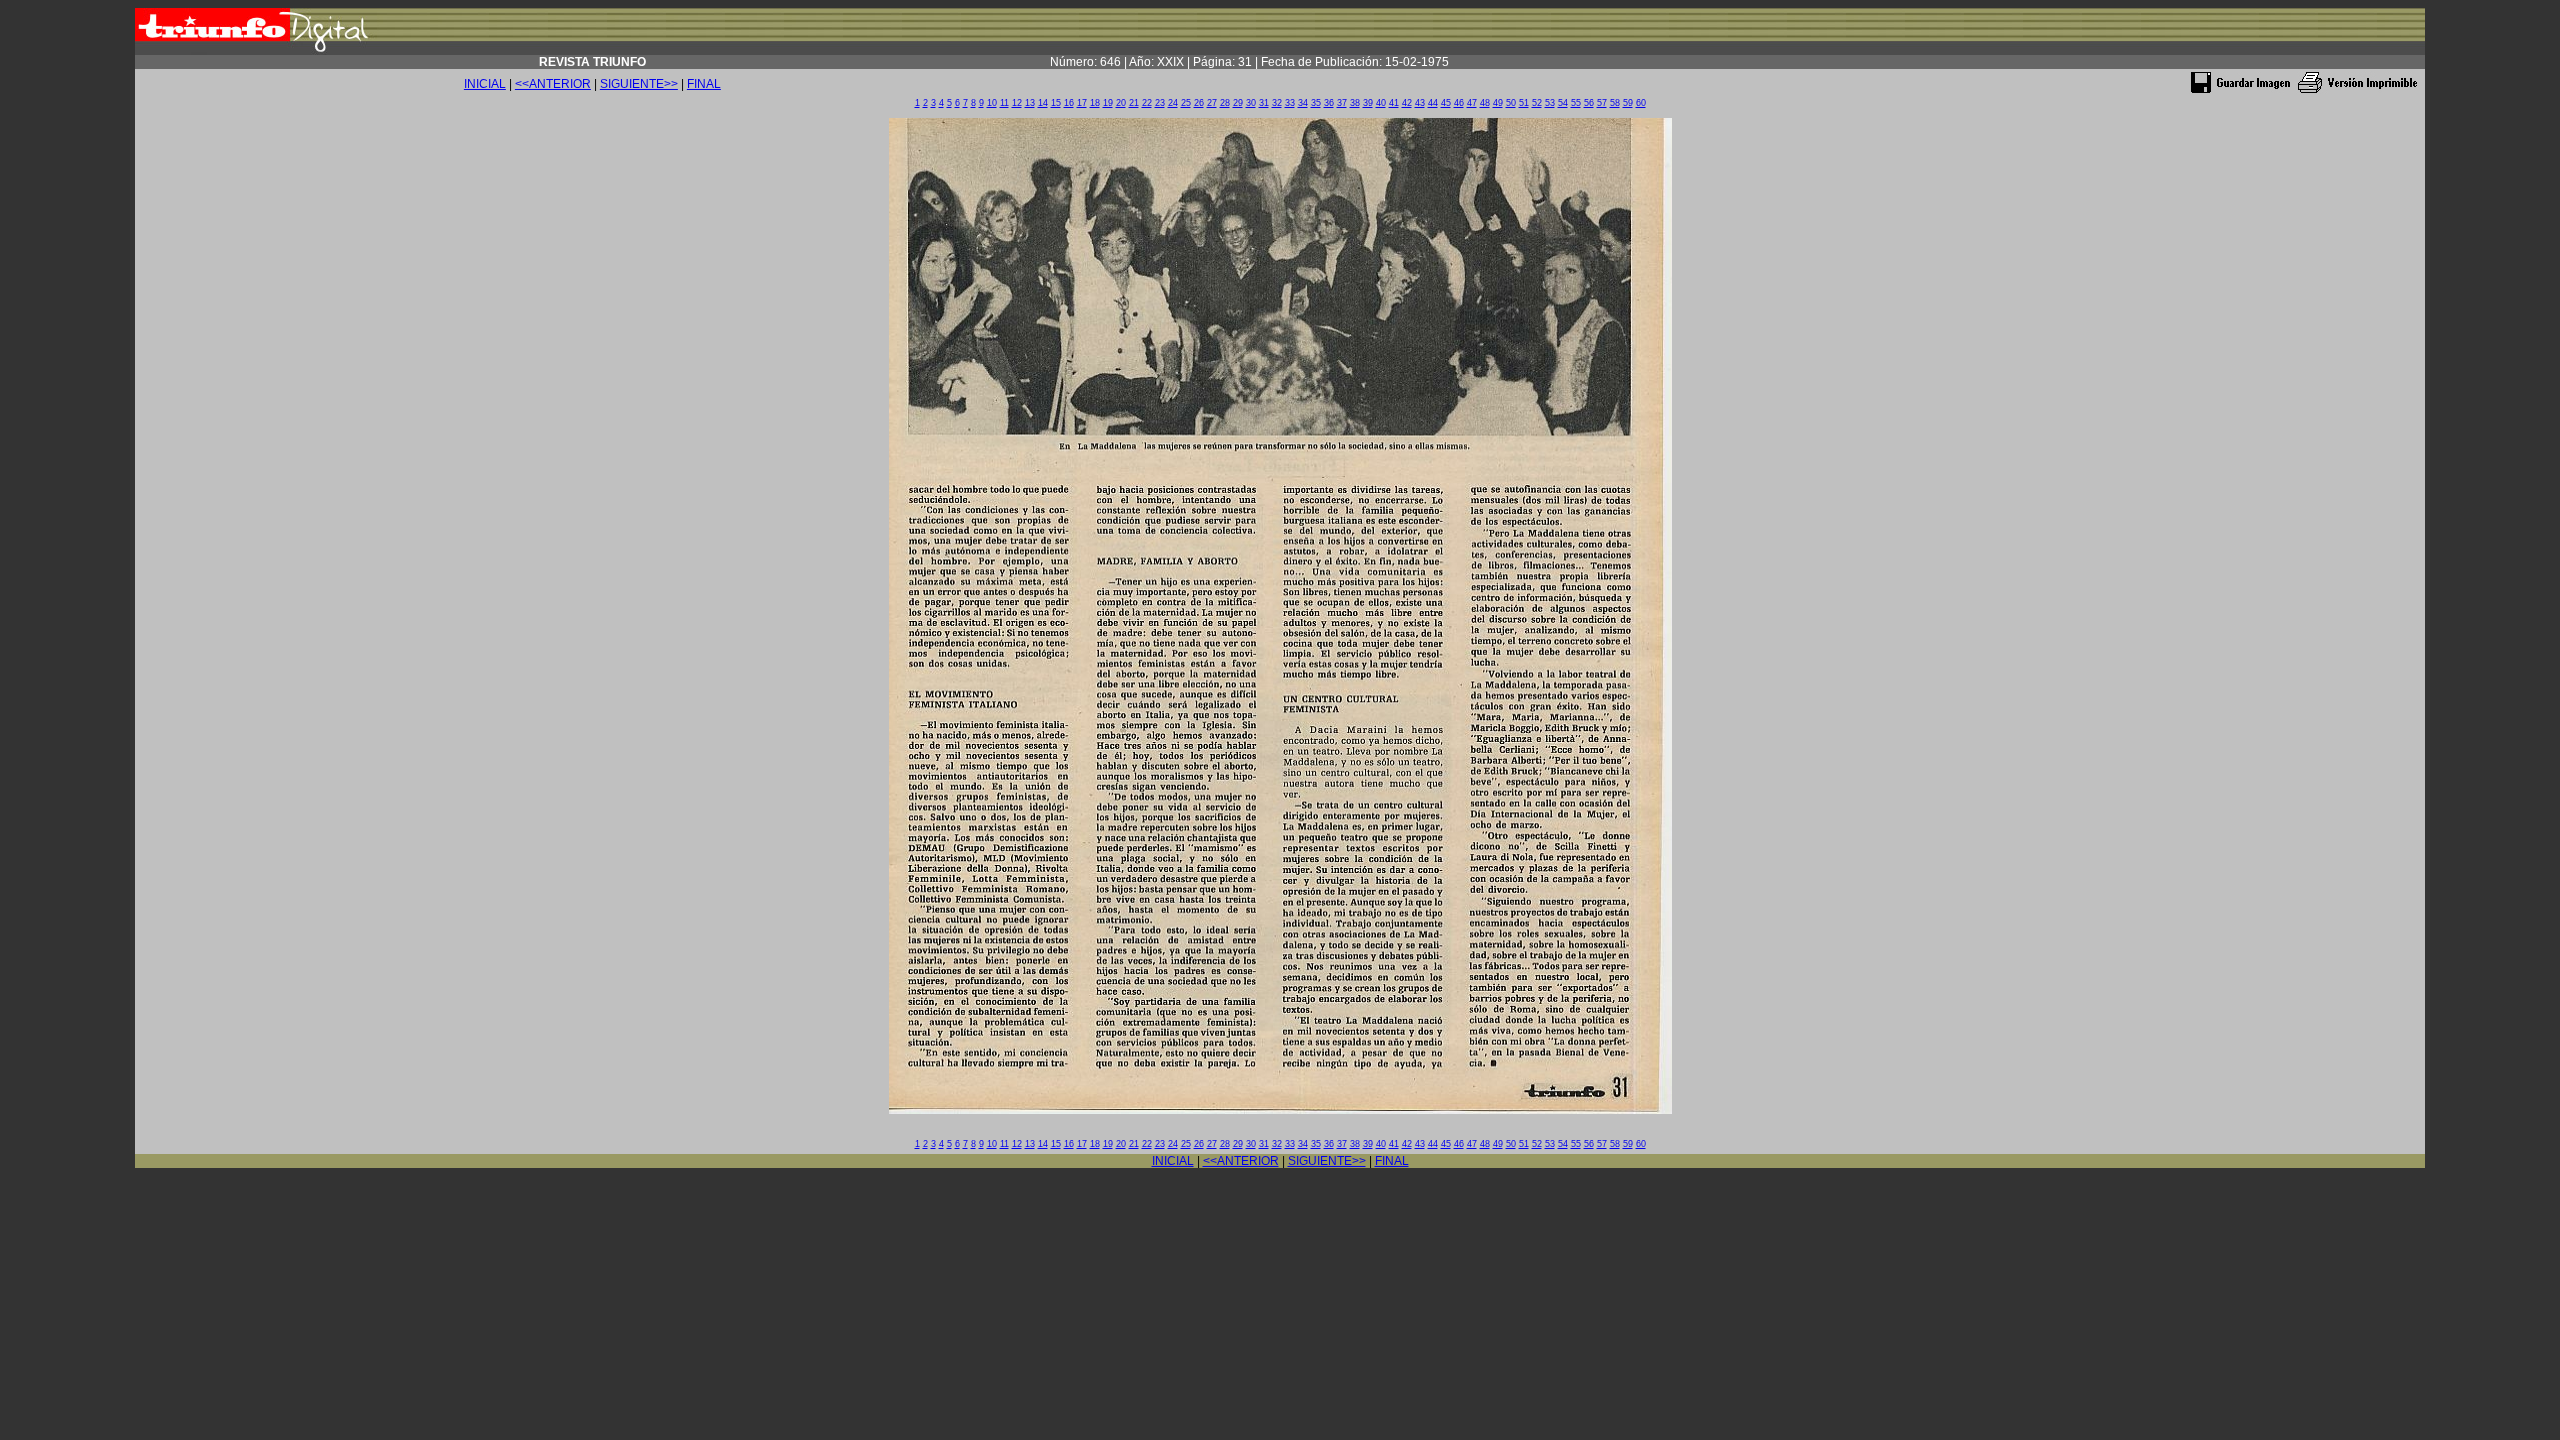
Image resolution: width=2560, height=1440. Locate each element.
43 (1420, 103)
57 (1602, 103)
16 (1069, 103)
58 (1615, 103)
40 (1381, 103)
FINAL (704, 84)
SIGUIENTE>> (639, 84)
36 (1329, 103)
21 (1134, 103)
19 (1108, 103)
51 (1524, 103)
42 (1407, 103)
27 (1212, 103)
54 (1563, 103)
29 (1238, 103)
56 (1589, 103)
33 (1290, 103)
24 (1173, 103)
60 (1641, 103)
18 (1095, 103)
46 (1459, 103)
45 (1446, 103)
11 (1004, 103)
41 (1394, 103)
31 (1264, 103)
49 (1498, 103)
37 (1342, 103)
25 (1186, 103)
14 (1043, 103)
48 (1485, 103)
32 (1277, 103)
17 (1082, 103)
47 (1472, 103)
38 (1355, 103)
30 (1251, 103)
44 (1433, 103)
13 (1030, 103)
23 (1160, 103)
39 (1368, 103)
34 (1303, 103)
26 (1199, 103)
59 (1628, 103)
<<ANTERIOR (553, 84)
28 (1225, 103)
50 (1511, 103)
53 (1550, 103)
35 (1316, 103)
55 (1576, 103)
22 (1147, 103)
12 (1017, 103)
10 (992, 103)
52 (1537, 103)
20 (1121, 103)
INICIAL (485, 84)
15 (1056, 103)
